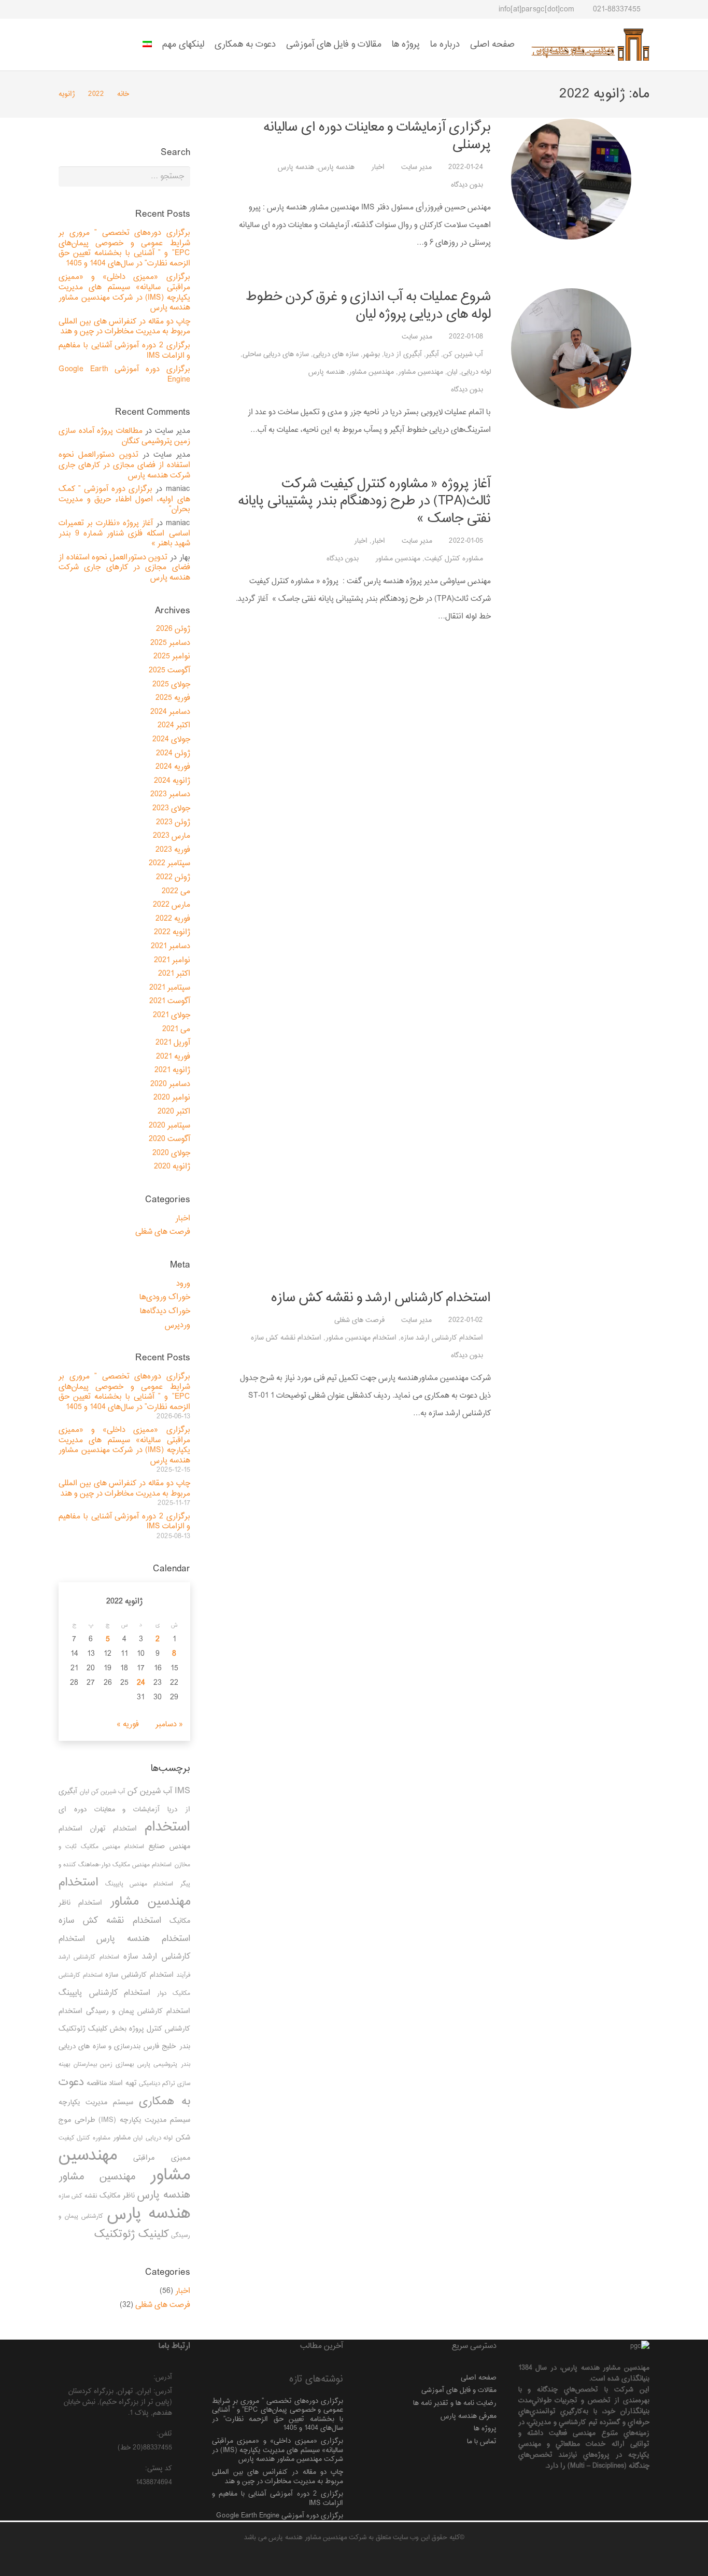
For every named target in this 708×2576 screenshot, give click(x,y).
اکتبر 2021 (174, 974)
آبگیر (433, 354)
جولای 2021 (172, 1015)
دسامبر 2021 (171, 946)
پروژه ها (485, 2429)
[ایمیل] (103, 9)
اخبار (378, 167)
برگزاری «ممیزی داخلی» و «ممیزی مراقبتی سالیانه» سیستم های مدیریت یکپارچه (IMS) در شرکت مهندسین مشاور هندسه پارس (124, 292)
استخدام (167, 1827)
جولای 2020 (171, 1153)
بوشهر (371, 354)
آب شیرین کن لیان (102, 1792)
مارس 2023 (172, 836)
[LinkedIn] (121, 9)
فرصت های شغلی (359, 1320)
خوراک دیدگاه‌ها (165, 1311)
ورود (183, 1284)
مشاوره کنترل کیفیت (454, 559)
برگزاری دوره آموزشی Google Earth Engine (124, 375)
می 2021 (176, 1029)
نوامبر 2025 (172, 657)
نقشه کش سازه (78, 2196)
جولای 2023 (171, 808)
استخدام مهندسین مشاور (361, 1338)
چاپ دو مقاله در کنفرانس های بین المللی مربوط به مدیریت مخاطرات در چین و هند (124, 327)
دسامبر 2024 (170, 712)
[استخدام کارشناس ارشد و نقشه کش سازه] (571, 1678)
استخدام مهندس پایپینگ (139, 1884)
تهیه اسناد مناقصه (112, 2083)
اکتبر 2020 (174, 1112)
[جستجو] (64, 11)
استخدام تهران (114, 1829)
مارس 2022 (172, 905)
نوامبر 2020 (172, 1098)
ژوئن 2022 (173, 877)
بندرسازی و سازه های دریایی (100, 2046)
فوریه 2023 (173, 850)
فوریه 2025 (173, 698)
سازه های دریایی (336, 354)
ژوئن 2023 (173, 822)
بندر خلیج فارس (167, 2046)
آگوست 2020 (169, 1139)
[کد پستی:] (181, 2469)
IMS (182, 1791)
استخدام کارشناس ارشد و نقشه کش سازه (381, 1298)
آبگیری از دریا (403, 354)
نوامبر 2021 (172, 960)
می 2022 (176, 891)
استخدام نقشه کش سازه (286, 1338)
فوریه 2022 (173, 919)
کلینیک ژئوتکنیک (132, 2234)
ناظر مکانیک (117, 2196)
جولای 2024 (171, 740)
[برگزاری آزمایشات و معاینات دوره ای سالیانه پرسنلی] (571, 179)
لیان (452, 372)
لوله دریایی (476, 372)
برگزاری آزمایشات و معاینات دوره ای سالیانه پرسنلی (377, 136)
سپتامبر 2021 (170, 988)
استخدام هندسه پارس (143, 1939)
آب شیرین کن (463, 354)
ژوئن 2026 (173, 629)
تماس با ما (482, 2441)
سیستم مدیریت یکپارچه (96, 2102)
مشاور (122, 2138)
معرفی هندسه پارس (469, 2416)
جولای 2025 (171, 685)
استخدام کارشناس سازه (139, 1975)
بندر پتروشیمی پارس (164, 2065)
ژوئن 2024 (173, 754)
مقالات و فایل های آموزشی (459, 2390)
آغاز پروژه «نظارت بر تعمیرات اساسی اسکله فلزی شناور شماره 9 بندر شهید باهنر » (124, 533)
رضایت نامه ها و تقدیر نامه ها (455, 2403)
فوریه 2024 (173, 767)
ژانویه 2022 (172, 932)
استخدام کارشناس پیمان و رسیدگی (138, 2011)
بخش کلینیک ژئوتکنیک (93, 2029)
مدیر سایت (416, 167)
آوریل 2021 (173, 1043)
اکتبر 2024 (174, 726)
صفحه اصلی (479, 2378)
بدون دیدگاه (467, 185)
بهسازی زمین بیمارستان (104, 2065)
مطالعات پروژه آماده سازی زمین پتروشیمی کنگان (124, 436)
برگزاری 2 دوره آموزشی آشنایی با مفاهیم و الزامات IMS (124, 351)
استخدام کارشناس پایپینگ (104, 1993)
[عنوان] (84, 9)
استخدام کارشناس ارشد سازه (442, 1338)
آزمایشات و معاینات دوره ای (109, 1810)
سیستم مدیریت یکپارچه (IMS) (144, 2120)
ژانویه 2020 (172, 1167)
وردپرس (178, 1325)
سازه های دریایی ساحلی (276, 354)
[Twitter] (140, 9)
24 (141, 1683)
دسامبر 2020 (170, 1084)
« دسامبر (169, 1725)
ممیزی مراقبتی (161, 2158)
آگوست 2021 (170, 1001)
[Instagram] (159, 9)
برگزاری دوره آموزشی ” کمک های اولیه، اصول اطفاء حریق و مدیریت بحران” (124, 499)
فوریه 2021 (173, 1057)
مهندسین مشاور (421, 372)
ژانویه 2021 (172, 1070)
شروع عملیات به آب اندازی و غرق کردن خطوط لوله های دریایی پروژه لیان (368, 306)
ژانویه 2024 (172, 781)
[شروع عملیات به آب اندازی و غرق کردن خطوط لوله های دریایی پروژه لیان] (571, 348)
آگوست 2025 (169, 671)
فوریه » (128, 1725)
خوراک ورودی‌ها (165, 1297)
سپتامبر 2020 (169, 1126)
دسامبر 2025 (170, 643)
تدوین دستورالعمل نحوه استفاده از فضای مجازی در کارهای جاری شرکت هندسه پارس (124, 465)
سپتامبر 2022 (169, 863)
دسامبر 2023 (170, 794)
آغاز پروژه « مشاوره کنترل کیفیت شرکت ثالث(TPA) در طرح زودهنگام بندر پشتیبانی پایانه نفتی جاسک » (364, 501)
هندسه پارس (336, 167)
